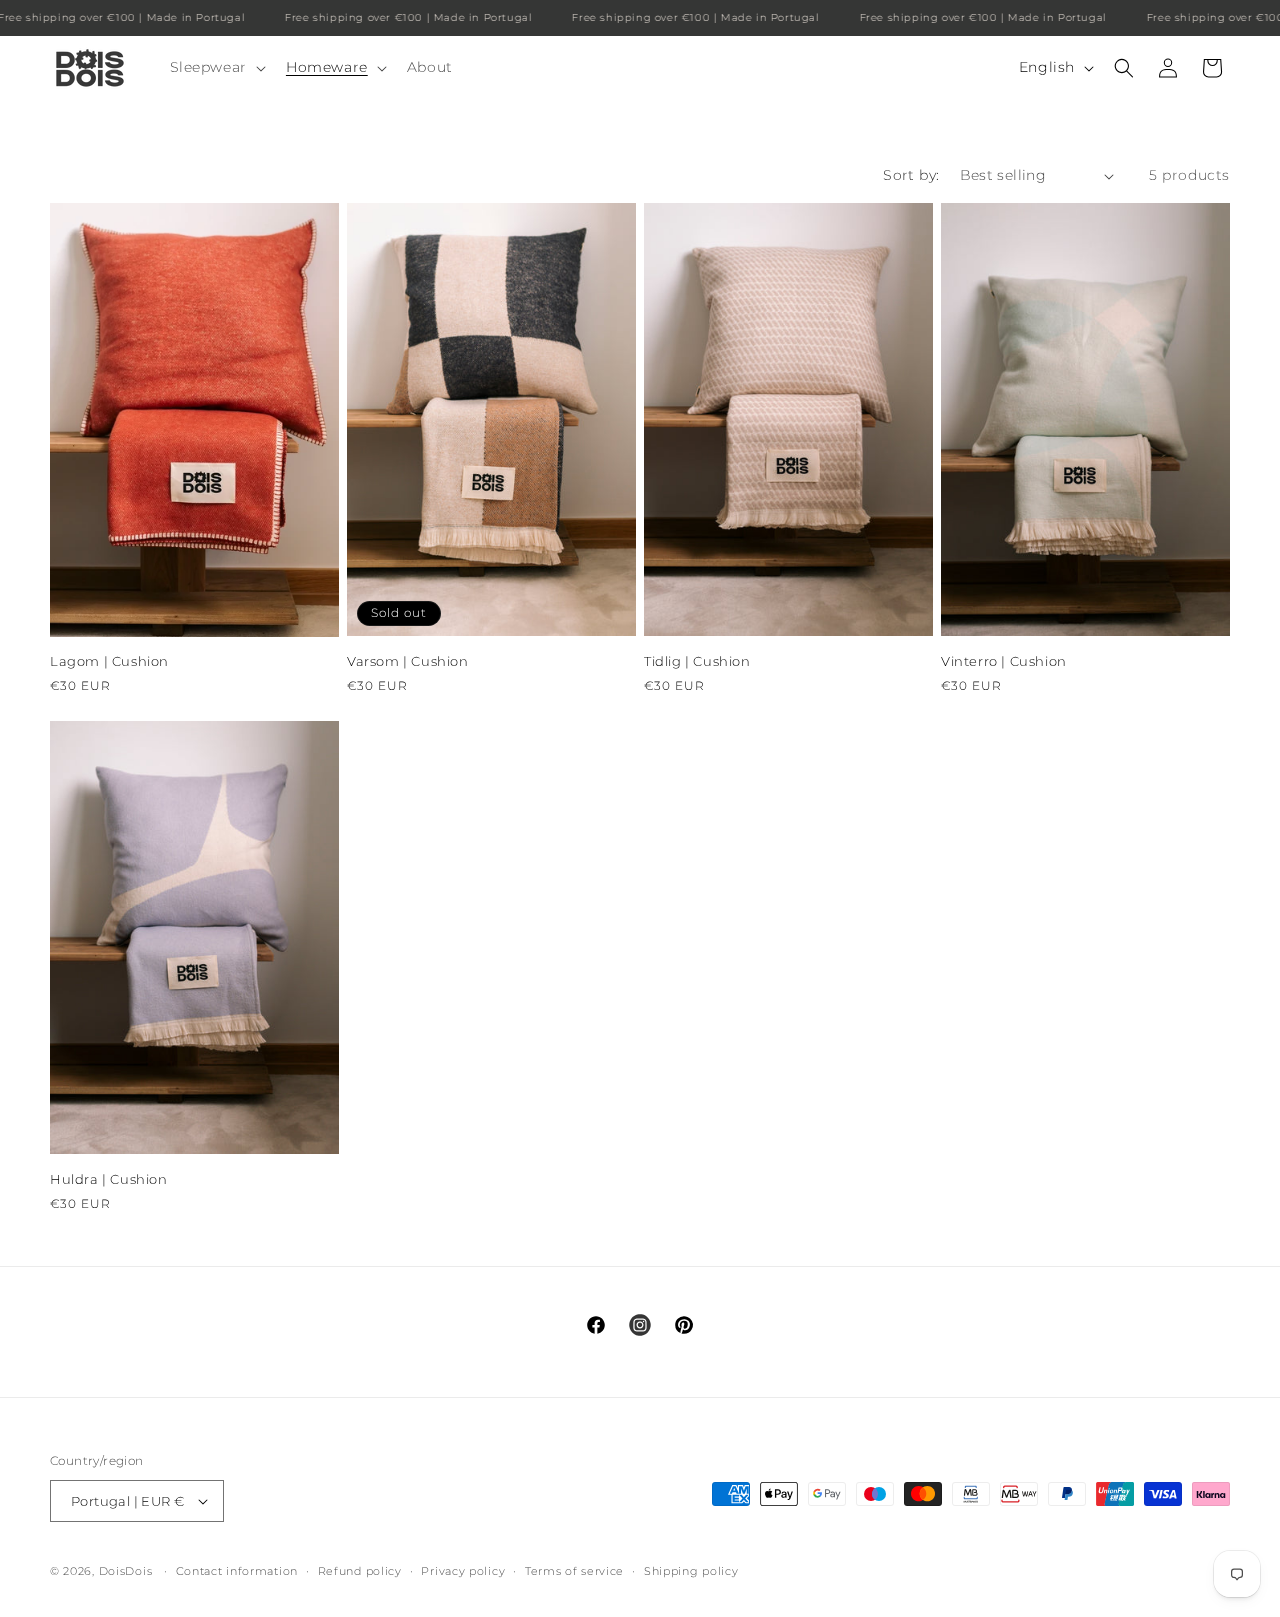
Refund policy (360, 1570)
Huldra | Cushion (109, 1179)
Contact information (237, 1570)
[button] (216, 67)
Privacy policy (463, 1570)
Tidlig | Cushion (697, 661)
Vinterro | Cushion (1004, 661)
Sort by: (911, 175)
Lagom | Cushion (109, 662)
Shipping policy (691, 1570)
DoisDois (126, 1571)
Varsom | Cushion (408, 661)
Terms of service (574, 1570)
